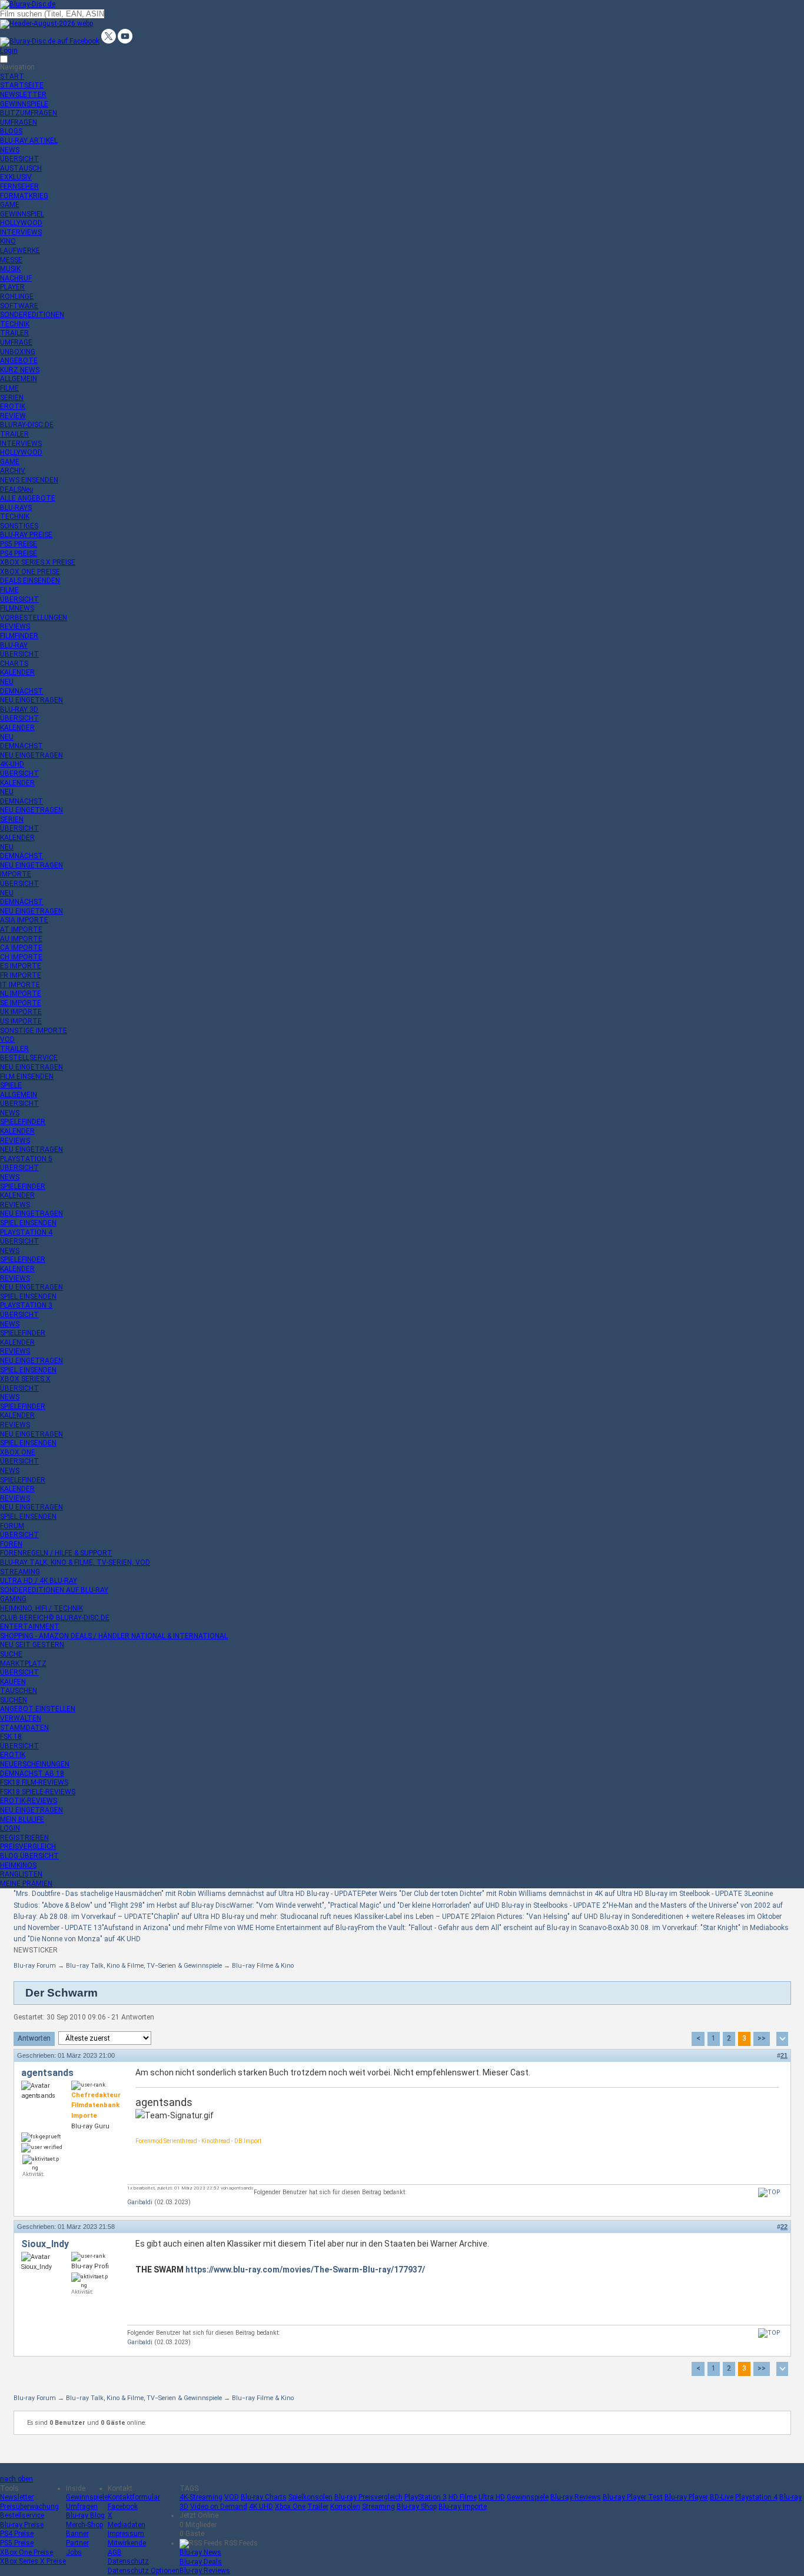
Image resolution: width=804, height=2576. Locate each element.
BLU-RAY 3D (19, 709)
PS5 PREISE (19, 544)
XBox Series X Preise (33, 2561)
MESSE (11, 260)
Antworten (34, 2038)
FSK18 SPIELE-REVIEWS (38, 1792)
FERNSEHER (19, 186)
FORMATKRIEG (24, 196)
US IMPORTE (21, 1021)
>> (762, 2038)
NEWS (10, 150)
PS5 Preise (17, 2543)
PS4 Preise (17, 2534)
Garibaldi (140, 2202)
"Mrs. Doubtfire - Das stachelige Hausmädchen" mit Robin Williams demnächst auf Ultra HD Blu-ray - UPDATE (187, 1894)
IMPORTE (16, 874)
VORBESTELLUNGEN (34, 618)
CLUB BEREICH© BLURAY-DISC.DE (55, 1618)
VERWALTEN (21, 1718)
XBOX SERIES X (25, 1379)
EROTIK (13, 406)
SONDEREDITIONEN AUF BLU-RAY (54, 1590)
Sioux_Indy (45, 2244)
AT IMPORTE (21, 929)
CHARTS (14, 664)
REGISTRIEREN (24, 1838)
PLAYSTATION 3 (26, 1305)
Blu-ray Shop (417, 2507)
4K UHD (261, 2507)
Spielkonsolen (310, 2497)
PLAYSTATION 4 (26, 1232)
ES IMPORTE (21, 966)
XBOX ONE (18, 1452)
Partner (77, 2543)
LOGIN (10, 1828)
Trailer (318, 2507)
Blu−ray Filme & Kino (263, 1966)
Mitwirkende (127, 2543)
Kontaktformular (134, 2497)
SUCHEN (14, 1700)
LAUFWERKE (20, 251)
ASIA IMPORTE (24, 920)
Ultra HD (492, 2497)
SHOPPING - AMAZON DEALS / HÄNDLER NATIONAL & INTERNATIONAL (114, 1636)
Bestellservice (22, 2515)
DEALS (16, 489)
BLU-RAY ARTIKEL (29, 141)
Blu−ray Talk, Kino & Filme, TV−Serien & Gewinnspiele (144, 1966)
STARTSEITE (22, 85)
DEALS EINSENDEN (30, 581)
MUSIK (10, 269)
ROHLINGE (17, 296)
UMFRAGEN (19, 122)
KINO (8, 241)
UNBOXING (18, 352)
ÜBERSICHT (19, 159)
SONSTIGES (19, 526)
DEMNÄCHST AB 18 (32, 1774)
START (12, 76)
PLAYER (12, 287)
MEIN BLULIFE (22, 1819)
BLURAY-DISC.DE (27, 425)
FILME (9, 388)
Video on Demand (219, 2507)
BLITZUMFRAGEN (29, 113)
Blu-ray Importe (463, 2507)
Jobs (74, 2552)
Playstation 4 (756, 2497)
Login (9, 51)
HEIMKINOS (18, 1865)
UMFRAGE (16, 342)
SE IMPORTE (21, 1003)
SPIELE (11, 1085)
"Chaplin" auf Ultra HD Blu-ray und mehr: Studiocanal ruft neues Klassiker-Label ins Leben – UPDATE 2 (313, 1917)
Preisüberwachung (29, 2507)
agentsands (47, 2073)
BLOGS (11, 131)
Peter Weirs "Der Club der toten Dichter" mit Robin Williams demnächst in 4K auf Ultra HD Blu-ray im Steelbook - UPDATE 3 (555, 1894)
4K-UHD (12, 764)
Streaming (378, 2507)
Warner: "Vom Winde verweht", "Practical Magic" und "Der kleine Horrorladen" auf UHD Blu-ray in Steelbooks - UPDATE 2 (418, 1905)
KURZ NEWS (20, 370)
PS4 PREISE (19, 554)
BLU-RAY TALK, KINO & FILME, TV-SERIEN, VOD (75, 1562)
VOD (7, 1039)
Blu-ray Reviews (576, 2497)
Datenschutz (128, 2561)
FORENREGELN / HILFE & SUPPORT (56, 1553)
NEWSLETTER (23, 95)
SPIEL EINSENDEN (28, 1223)
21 (784, 2055)
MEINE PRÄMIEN (26, 1884)
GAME (10, 205)
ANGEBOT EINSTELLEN (38, 1709)
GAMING (13, 1599)
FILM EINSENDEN (27, 1077)
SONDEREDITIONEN (32, 315)
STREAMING (20, 1572)
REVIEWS (15, 626)
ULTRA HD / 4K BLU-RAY (39, 1581)
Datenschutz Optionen (144, 2571)
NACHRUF (16, 278)
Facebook (123, 2507)
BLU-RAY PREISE (26, 535)
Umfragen (82, 2507)
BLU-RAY (14, 645)
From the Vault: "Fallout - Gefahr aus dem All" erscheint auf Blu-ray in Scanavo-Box (489, 1928)
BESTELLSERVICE (29, 1058)
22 (784, 2227)
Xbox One (290, 2507)
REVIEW (13, 416)
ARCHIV (13, 471)
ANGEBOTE (19, 361)
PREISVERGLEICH (28, 1847)
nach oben (16, 2479)
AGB (115, 2552)
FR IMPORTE (21, 975)
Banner (77, 2534)
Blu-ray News (200, 2552)
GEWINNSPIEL (22, 214)
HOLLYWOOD (21, 223)
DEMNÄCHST (21, 691)
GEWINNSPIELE (24, 104)
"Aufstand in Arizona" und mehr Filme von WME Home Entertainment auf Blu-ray (230, 1928)
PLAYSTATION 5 (26, 1159)
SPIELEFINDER (23, 1122)
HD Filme (463, 2497)
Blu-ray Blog (85, 2515)
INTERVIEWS (21, 232)
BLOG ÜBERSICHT (29, 1856)
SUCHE (11, 1654)
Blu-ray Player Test (633, 2497)
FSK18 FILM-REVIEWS (34, 1782)
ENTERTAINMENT (30, 1627)
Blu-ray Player (686, 2497)
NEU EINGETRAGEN (31, 700)
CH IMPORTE (21, 957)
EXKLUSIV (16, 177)
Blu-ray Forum (35, 1966)
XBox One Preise (26, 2552)
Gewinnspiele (87, 2497)
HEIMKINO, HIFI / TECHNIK (41, 1608)
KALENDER (17, 672)
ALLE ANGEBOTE (28, 498)
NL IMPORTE (21, 994)
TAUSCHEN (19, 1691)
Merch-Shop (84, 2525)
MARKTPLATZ (23, 1664)
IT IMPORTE (20, 985)
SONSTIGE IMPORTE (34, 1031)
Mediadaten (127, 2525)
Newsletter (17, 2497)
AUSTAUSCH (21, 168)
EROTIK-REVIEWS (29, 1801)
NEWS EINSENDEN (29, 480)
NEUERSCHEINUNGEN (35, 1764)
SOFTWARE (19, 306)
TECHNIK (15, 324)
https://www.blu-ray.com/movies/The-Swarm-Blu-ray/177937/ (305, 2270)
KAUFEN (13, 1682)
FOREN (11, 1544)
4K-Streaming (201, 2497)
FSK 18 (11, 1737)
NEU (7, 682)
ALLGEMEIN (19, 379)
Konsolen (345, 2507)
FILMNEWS (17, 608)
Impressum (126, 2534)
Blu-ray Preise (22, 2525)
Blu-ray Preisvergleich (368, 2497)
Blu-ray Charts (264, 2497)
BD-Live (722, 2497)
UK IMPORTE (21, 1012)
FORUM (12, 1526)
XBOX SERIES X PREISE (38, 562)
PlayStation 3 (426, 2497)
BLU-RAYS (16, 508)
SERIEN (12, 398)
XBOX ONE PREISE (30, 572)
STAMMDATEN (24, 1728)
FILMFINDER (19, 636)
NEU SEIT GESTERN (32, 1645)
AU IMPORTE (21, 939)
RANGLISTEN (21, 1874)
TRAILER (14, 333)
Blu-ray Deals (201, 2562)
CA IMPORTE (21, 948)
